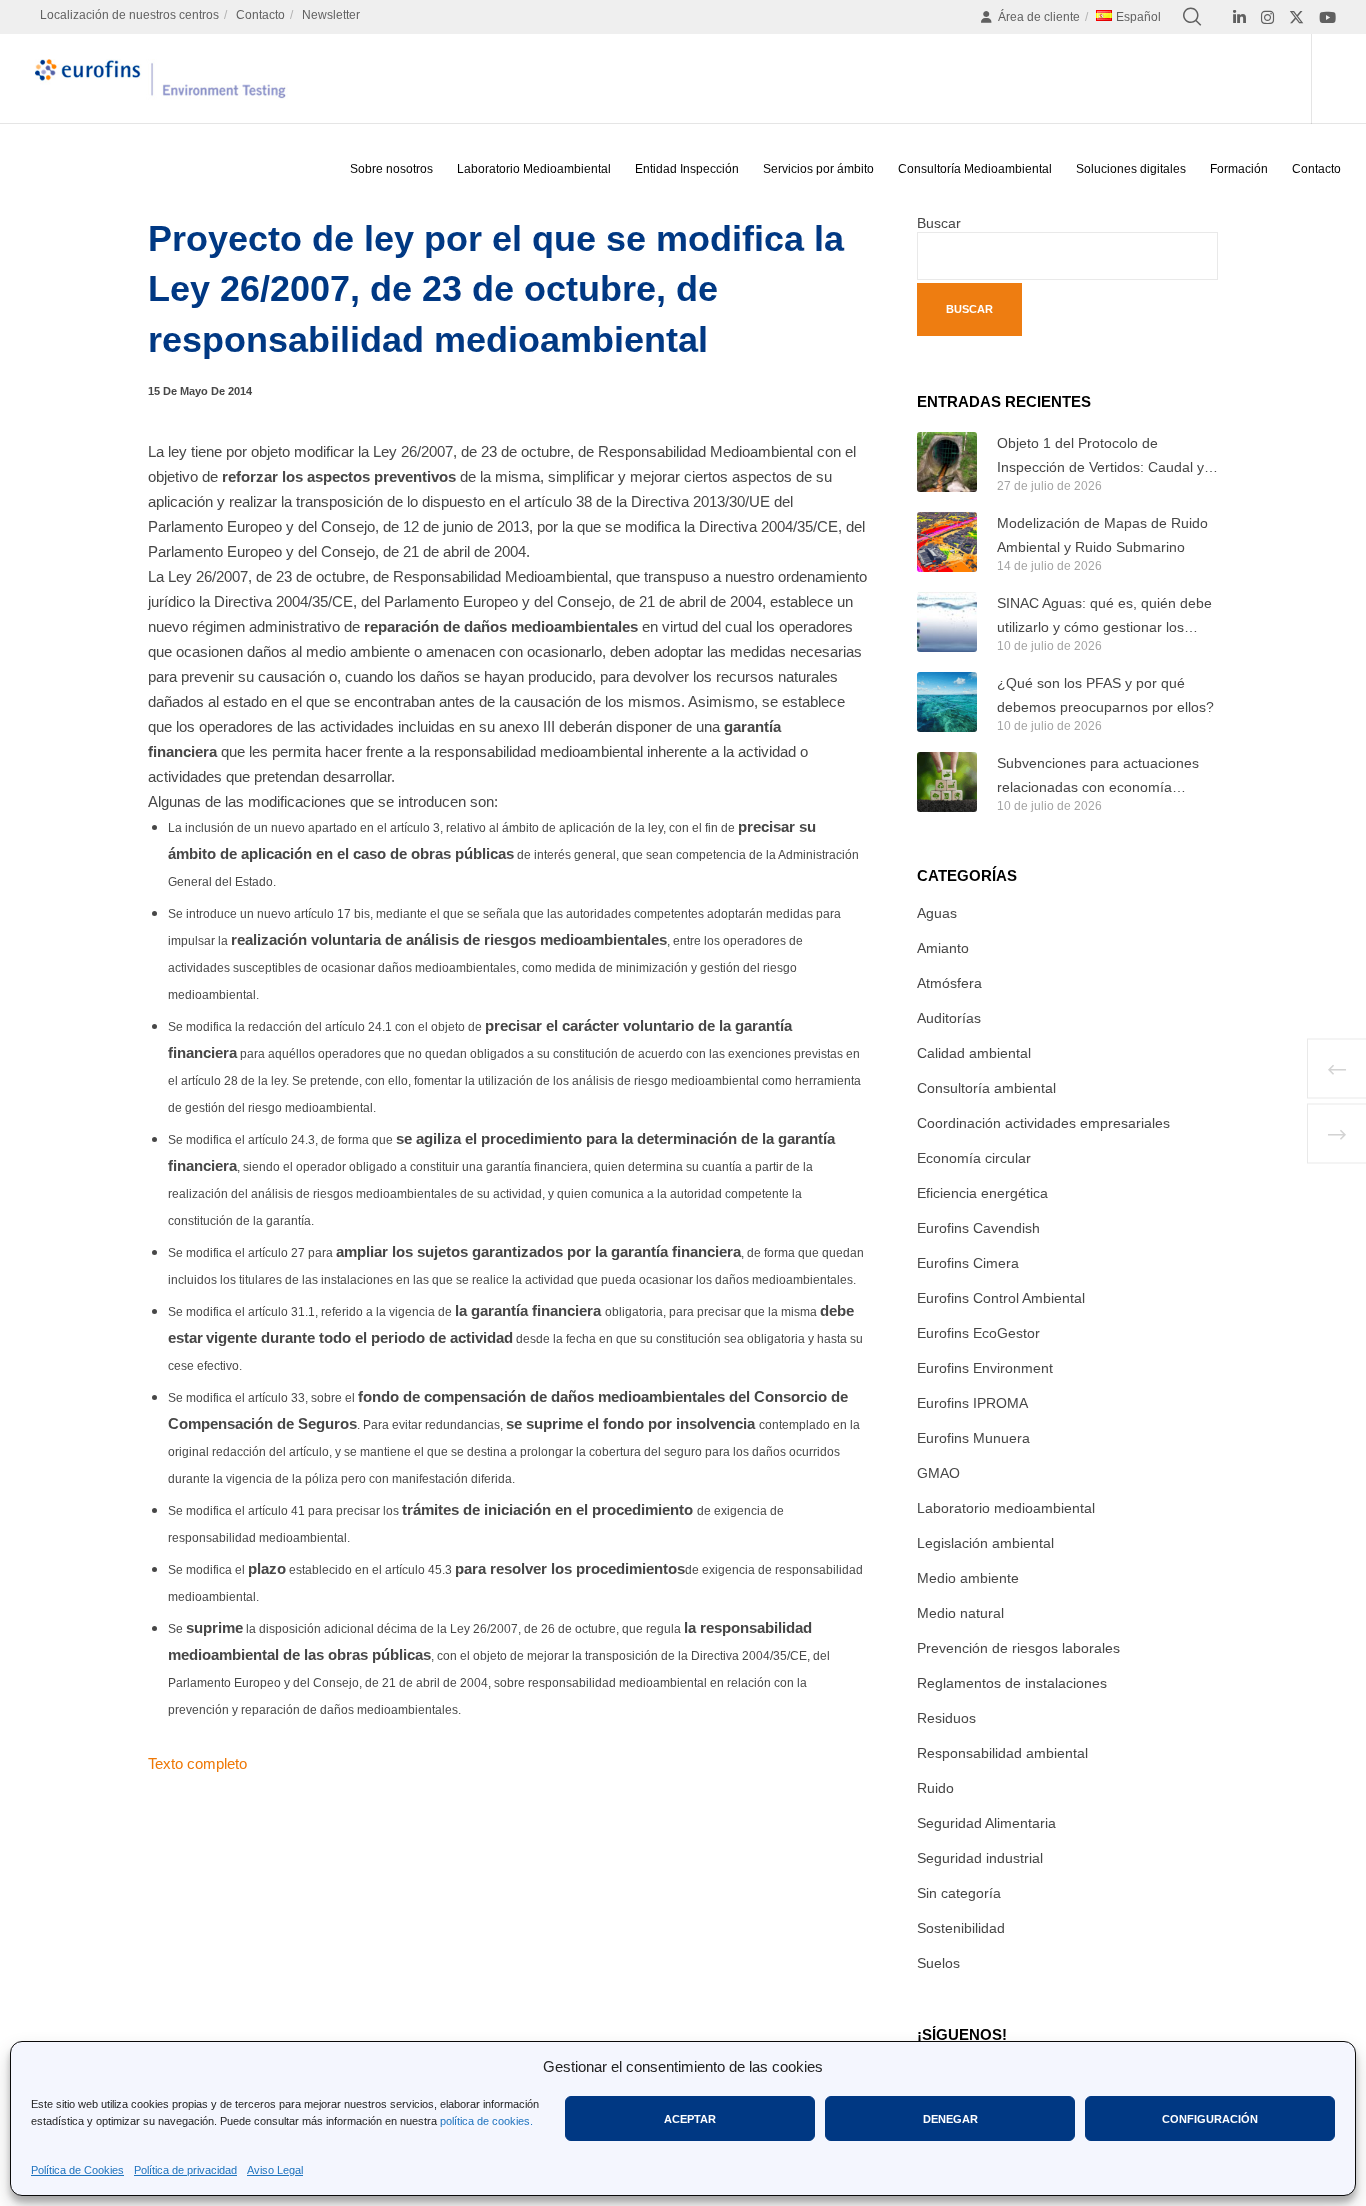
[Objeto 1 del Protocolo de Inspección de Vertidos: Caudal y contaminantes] (947, 462)
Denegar (950, 2119)
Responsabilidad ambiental (1002, 1753)
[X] (1296, 17)
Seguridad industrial (980, 1858)
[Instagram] (1267, 17)
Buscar (939, 223)
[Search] (1192, 17)
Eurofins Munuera (973, 1438)
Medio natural (960, 1613)
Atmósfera (949, 983)
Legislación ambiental (985, 1543)
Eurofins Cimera (968, 1263)
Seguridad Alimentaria (986, 1823)
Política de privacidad (185, 2170)
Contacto (260, 15)
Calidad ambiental (974, 1053)
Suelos (938, 1963)
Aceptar (690, 2119)
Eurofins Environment (985, 1368)
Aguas (937, 913)
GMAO (938, 1473)
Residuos (946, 1718)
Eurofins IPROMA (972, 1403)
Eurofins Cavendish (978, 1228)
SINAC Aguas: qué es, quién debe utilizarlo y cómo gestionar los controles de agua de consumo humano (1104, 617)
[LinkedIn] (1239, 17)
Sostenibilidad (961, 1928)
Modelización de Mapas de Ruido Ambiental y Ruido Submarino (1102, 535)
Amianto (943, 948)
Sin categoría (959, 1893)
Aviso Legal (275, 2170)
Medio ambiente (968, 1578)
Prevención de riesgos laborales (1018, 1648)
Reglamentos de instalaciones (1012, 1683)
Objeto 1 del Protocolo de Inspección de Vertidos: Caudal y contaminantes (1100, 457)
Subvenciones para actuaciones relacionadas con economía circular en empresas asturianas (1098, 777)
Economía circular (974, 1158)
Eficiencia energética (982, 1193)
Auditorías (949, 1018)
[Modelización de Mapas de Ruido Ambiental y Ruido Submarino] (947, 542)
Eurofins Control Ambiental (1001, 1298)
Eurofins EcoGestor (978, 1333)
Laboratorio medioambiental (1006, 1508)
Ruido (935, 1788)
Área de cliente (1039, 17)
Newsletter (331, 15)
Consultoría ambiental (986, 1088)
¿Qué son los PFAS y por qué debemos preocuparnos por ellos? (1105, 695)
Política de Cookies (77, 2170)
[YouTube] (1327, 17)
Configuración (1210, 2119)
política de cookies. (486, 2121)
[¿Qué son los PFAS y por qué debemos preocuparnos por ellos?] (947, 702)
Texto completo (197, 1763)
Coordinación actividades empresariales (1043, 1123)
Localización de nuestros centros (129, 15)
